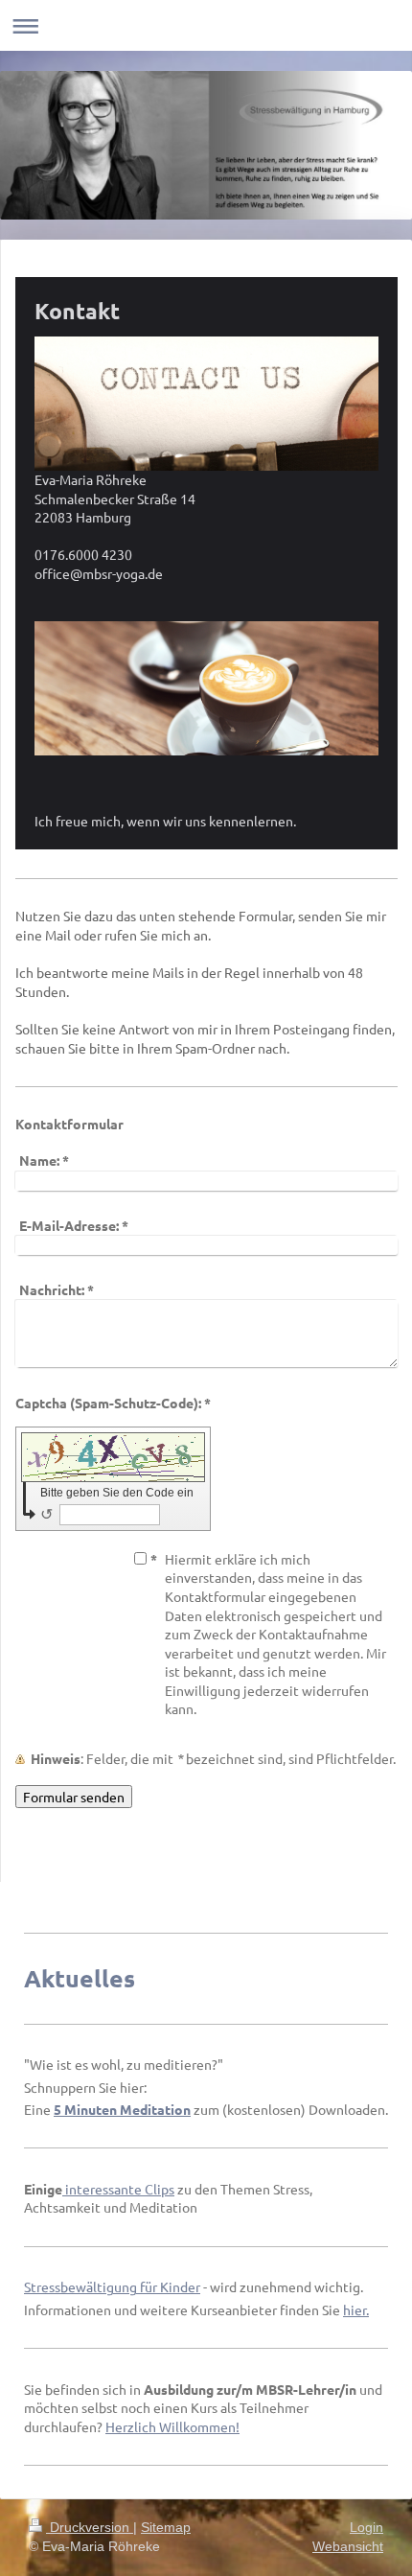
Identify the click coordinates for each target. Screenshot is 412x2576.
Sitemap (166, 2527)
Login (366, 2527)
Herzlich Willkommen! (172, 2426)
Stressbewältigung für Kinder (112, 2286)
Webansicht (348, 2546)
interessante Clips (120, 2189)
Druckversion (90, 2527)
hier (355, 2309)
